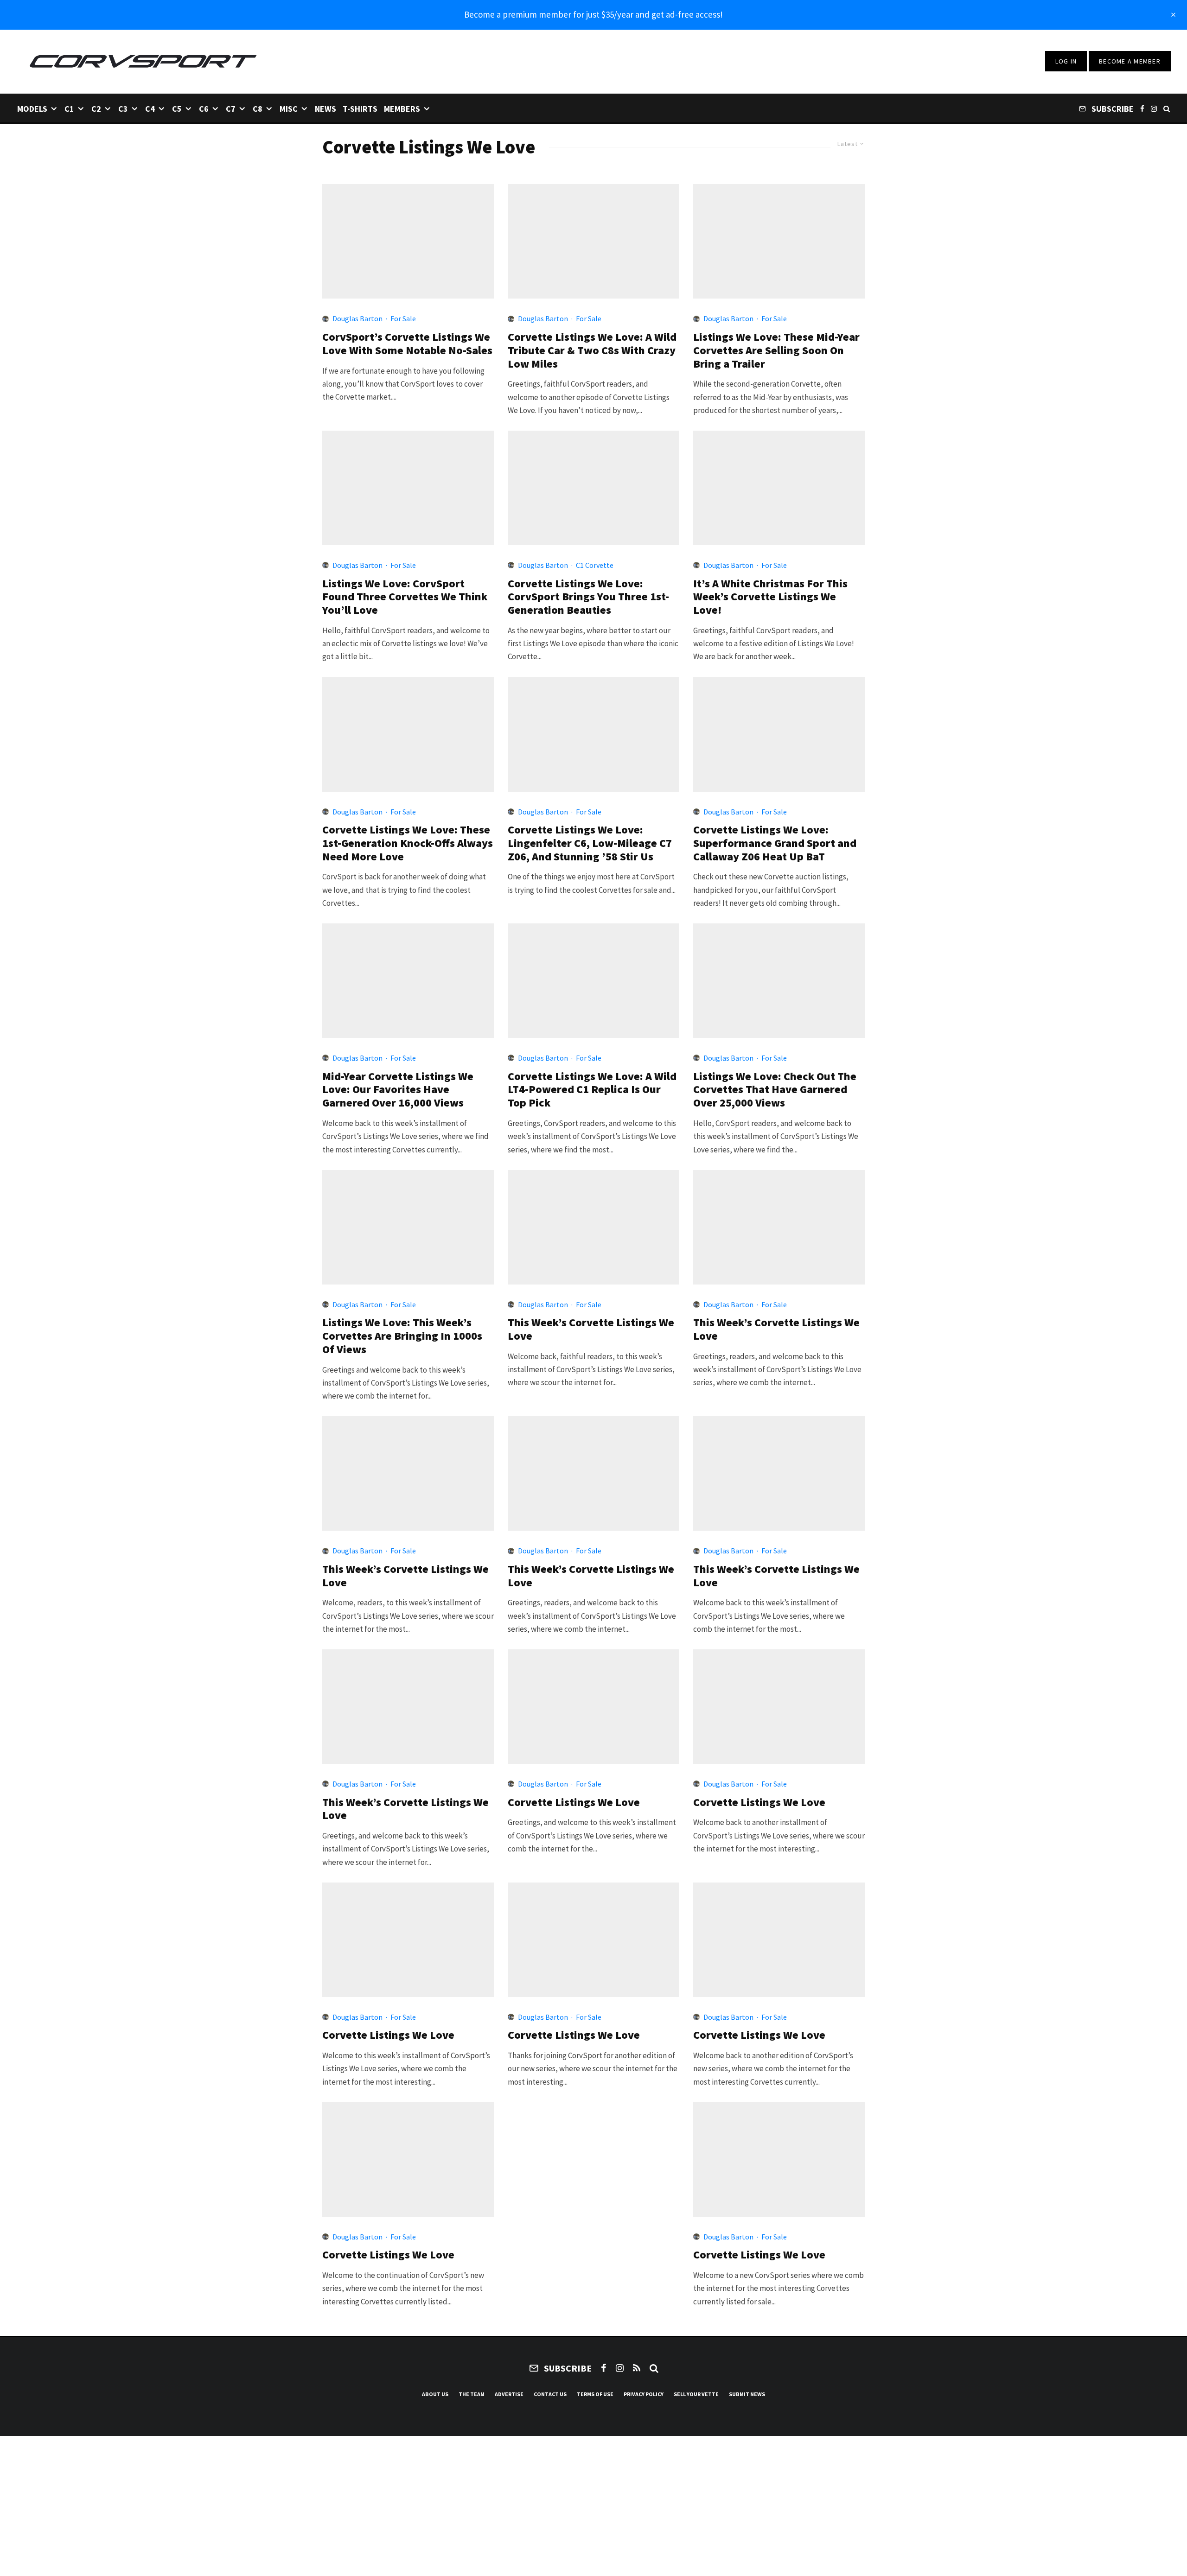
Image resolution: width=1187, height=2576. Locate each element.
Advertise (509, 2394)
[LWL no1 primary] (593, 1940)
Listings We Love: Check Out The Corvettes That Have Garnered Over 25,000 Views (775, 1090)
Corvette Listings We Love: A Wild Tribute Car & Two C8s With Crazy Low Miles (592, 350)
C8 (258, 109)
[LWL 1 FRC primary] (779, 1707)
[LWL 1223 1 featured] (779, 488)
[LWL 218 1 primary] (593, 241)
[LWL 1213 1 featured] (408, 735)
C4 (150, 109)
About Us (435, 2394)
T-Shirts (360, 109)
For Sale (403, 318)
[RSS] (637, 2368)
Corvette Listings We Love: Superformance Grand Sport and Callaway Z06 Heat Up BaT (775, 843)
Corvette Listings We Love (574, 1803)
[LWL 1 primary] (408, 241)
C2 (96, 109)
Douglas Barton (357, 318)
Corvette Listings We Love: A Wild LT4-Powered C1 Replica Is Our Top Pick (592, 1090)
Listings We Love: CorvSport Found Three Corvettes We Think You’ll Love (405, 597)
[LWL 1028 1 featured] (408, 981)
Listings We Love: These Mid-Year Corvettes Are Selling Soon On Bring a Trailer (776, 350)
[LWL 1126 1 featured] (593, 735)
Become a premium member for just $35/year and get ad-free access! (593, 14)
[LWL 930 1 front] (779, 981)
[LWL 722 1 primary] (593, 1473)
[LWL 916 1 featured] (408, 1227)
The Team (472, 2394)
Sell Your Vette (696, 2394)
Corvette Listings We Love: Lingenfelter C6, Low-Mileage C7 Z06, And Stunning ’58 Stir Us (590, 843)
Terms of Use (595, 2394)
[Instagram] (1154, 108)
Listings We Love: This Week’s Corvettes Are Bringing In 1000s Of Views (402, 1336)
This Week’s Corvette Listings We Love (591, 1329)
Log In (1066, 61)
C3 (123, 109)
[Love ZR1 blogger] (779, 2159)
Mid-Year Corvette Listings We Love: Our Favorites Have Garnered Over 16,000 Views (398, 1090)
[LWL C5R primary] (408, 1940)
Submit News (747, 2394)
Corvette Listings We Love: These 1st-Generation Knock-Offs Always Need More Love (408, 843)
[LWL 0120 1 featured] (408, 488)
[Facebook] (1142, 108)
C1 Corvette (595, 565)
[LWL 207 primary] (779, 241)
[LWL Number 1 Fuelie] (779, 1940)
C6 (204, 109)
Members (402, 109)
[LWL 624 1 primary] (408, 1707)
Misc (289, 109)
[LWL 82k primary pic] (593, 1707)
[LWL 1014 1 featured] (593, 981)
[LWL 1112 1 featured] (779, 735)
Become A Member (1130, 61)
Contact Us (550, 2394)
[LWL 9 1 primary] (779, 1473)
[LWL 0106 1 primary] (593, 488)
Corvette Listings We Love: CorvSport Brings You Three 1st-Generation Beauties (588, 597)
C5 (177, 109)
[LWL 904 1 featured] (593, 1227)
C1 (69, 109)
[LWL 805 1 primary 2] (408, 1473)
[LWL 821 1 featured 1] (779, 1227)
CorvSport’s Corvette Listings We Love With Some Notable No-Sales (407, 344)
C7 (231, 109)
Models (32, 109)
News (325, 109)
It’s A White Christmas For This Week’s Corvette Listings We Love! (770, 597)
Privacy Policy (644, 2394)
